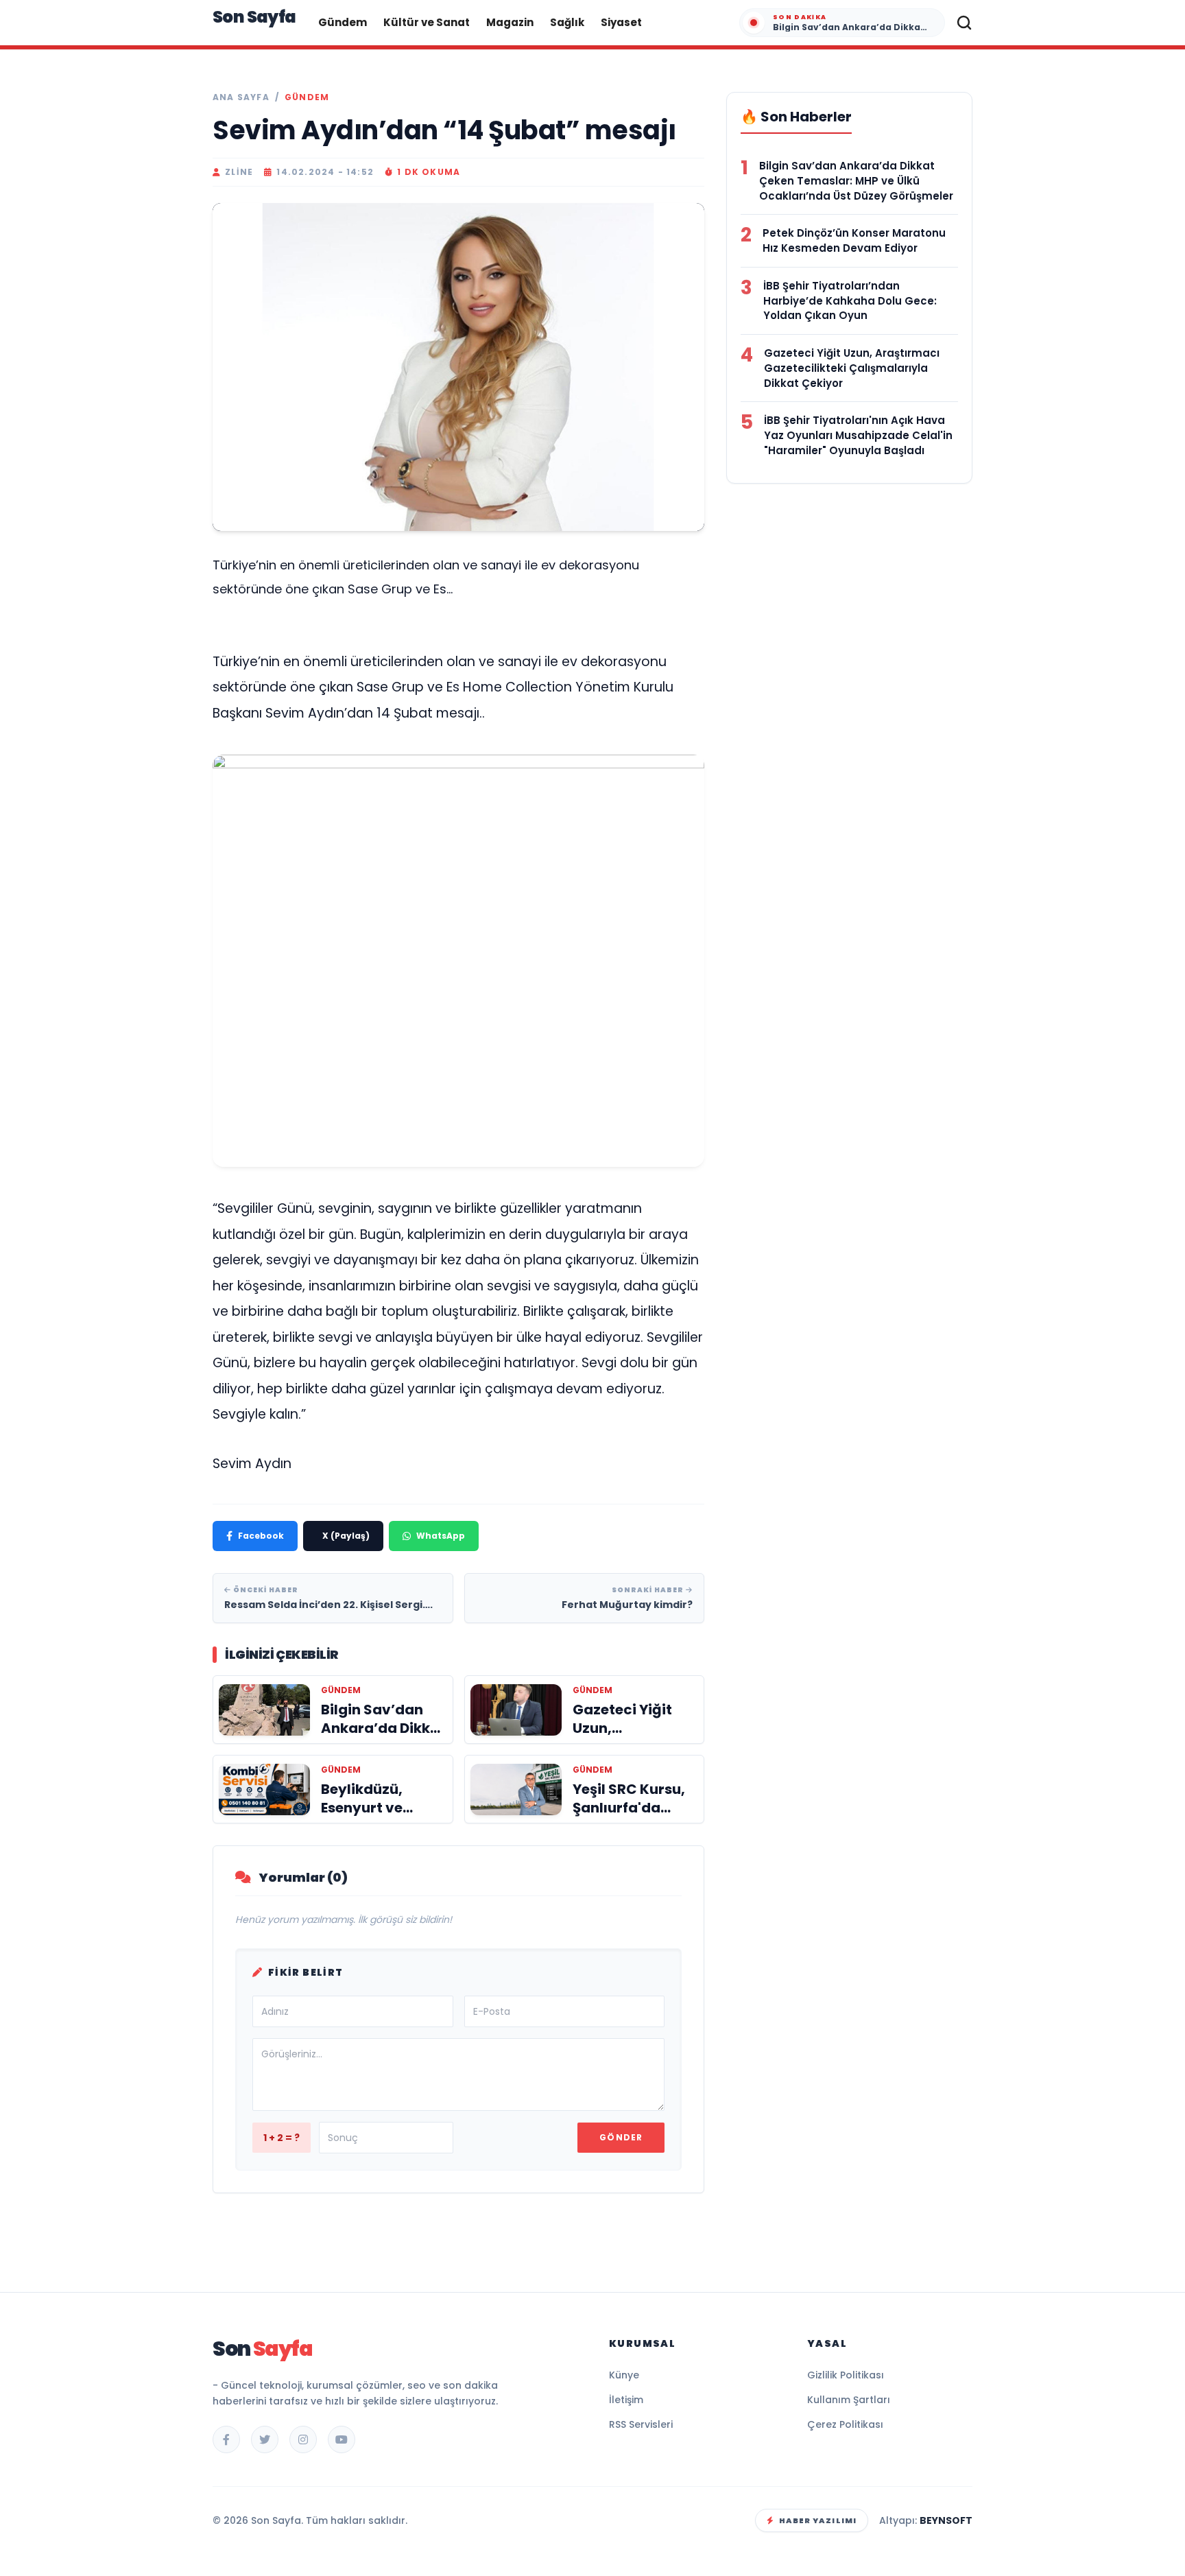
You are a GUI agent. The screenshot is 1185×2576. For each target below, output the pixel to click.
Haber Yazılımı (818, 2520)
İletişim (626, 2400)
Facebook (261, 1536)
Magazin (510, 22)
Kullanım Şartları (849, 2400)
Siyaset (621, 22)
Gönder (621, 2137)
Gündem (343, 22)
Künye (624, 2375)
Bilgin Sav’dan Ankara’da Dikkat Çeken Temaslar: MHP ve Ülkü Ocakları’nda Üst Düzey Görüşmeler (856, 181)
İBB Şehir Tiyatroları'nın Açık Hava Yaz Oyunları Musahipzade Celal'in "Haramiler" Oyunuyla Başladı (858, 435)
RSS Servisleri (641, 2424)
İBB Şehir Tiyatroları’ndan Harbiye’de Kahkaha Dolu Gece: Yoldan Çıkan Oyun (850, 301)
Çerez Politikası (845, 2424)
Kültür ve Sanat (427, 22)
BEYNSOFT (946, 2520)
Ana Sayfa (241, 97)
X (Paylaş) (346, 1536)
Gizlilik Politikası (846, 2375)
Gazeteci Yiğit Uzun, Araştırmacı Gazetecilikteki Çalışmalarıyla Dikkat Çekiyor (852, 368)
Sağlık (567, 22)
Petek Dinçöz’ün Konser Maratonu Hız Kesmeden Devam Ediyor (854, 240)
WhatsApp (441, 1536)
